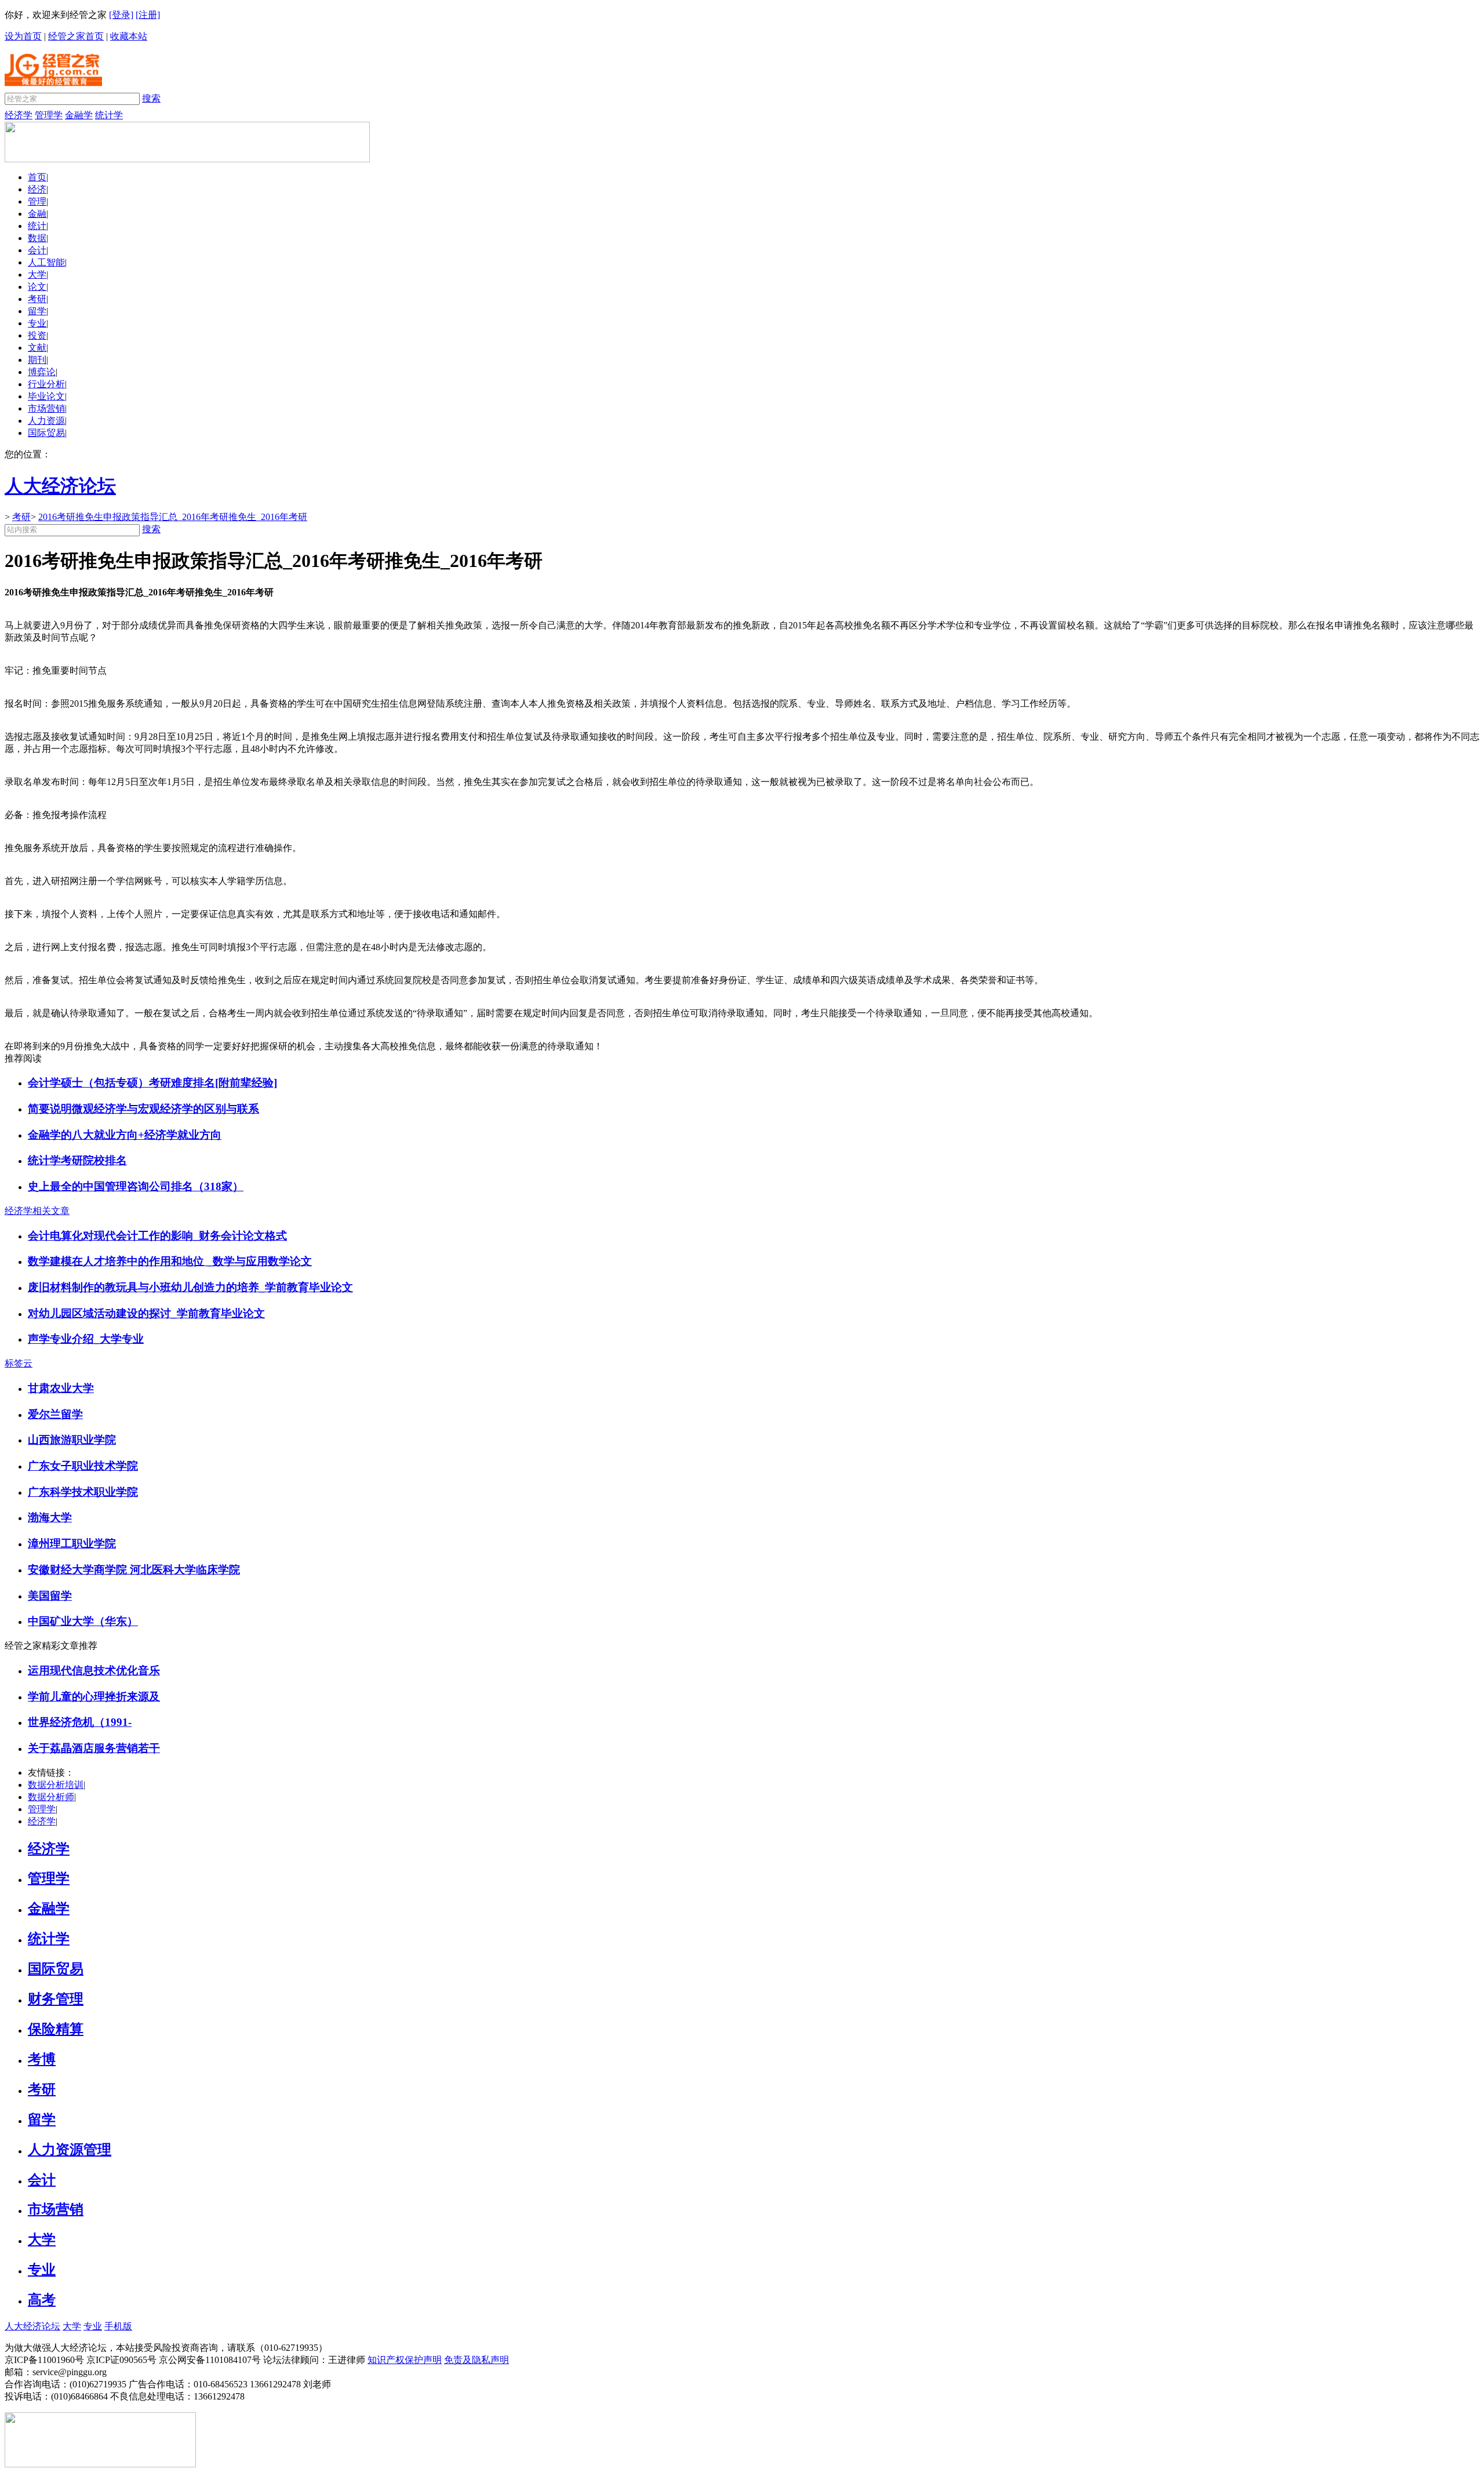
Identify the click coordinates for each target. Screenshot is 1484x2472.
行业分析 (46, 384)
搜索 (151, 98)
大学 (37, 275)
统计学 (109, 115)
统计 (37, 226)
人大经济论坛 (32, 2326)
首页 (37, 177)
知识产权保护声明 (405, 2360)
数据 (37, 238)
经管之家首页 (76, 36)
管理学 (49, 115)
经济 (37, 189)
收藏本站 (129, 36)
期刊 (37, 360)
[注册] (148, 15)
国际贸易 (46, 433)
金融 (37, 214)
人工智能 (46, 262)
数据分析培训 (56, 1785)
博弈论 (42, 372)
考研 (37, 299)
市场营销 (46, 408)
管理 (37, 201)
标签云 (19, 1363)
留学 (37, 311)
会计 (37, 250)
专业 (37, 323)
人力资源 (46, 421)
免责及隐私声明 (477, 2360)
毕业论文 (46, 396)
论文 (37, 287)
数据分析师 (51, 1797)
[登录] (121, 15)
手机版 (118, 2326)
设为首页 (23, 36)
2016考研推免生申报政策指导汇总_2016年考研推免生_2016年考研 (173, 517)
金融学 (79, 115)
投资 (37, 335)
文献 (37, 348)
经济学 (19, 115)
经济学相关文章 (37, 1211)
